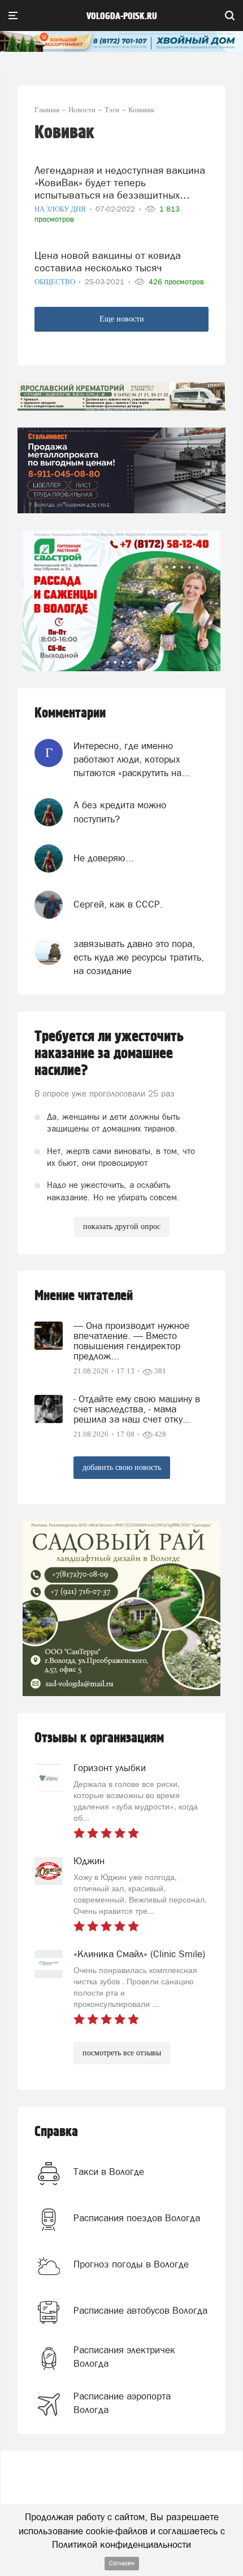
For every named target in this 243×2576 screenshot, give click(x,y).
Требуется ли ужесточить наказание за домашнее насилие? (109, 1054)
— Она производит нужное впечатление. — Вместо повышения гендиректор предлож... (131, 1341)
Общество (56, 282)
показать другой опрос (122, 1227)
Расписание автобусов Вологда (140, 2310)
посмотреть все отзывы (122, 2053)
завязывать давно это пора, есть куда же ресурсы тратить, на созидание (139, 957)
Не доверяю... (104, 858)
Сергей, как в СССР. (118, 904)
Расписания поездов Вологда (137, 2218)
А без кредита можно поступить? (120, 812)
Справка (56, 2132)
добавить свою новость (122, 1467)
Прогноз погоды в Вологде (131, 2264)
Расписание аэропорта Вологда (122, 2403)
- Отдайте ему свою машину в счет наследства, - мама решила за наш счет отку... (137, 1409)
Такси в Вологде (109, 2172)
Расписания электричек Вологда (124, 2357)
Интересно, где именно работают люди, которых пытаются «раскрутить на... (132, 759)
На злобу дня (61, 209)
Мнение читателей (84, 1296)
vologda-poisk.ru (122, 16)
